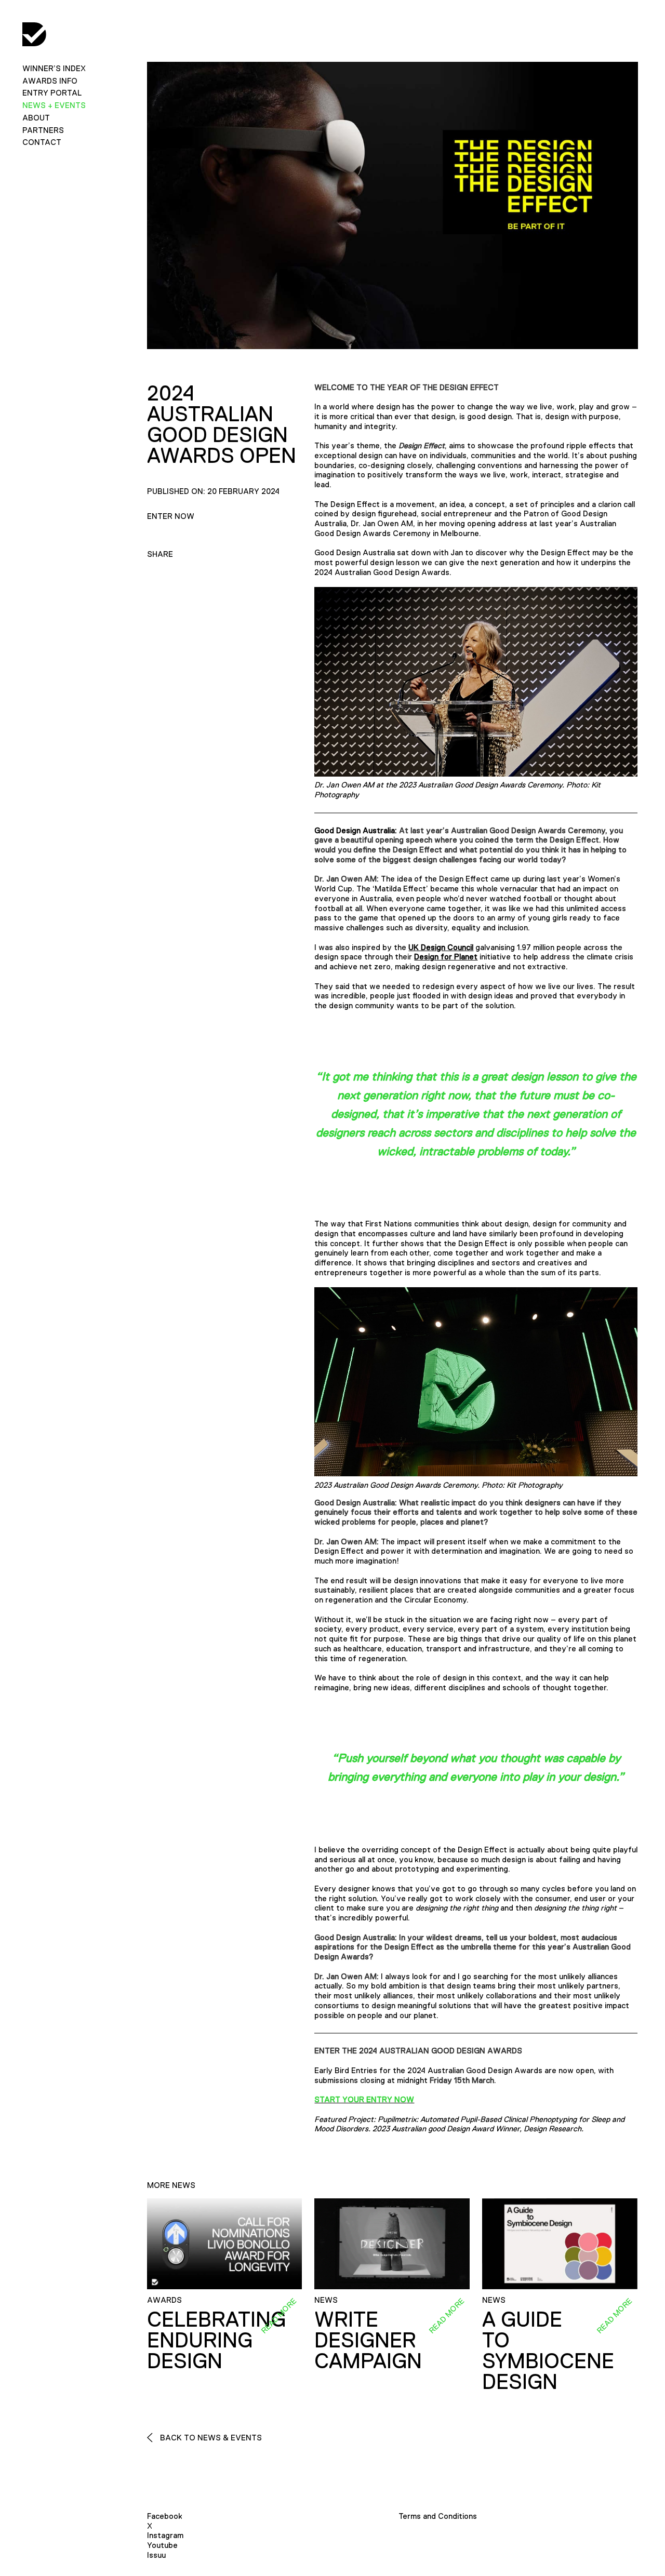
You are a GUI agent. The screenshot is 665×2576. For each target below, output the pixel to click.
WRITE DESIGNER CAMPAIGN (368, 2340)
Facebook (165, 2516)
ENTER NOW (171, 516)
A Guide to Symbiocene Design (548, 2351)
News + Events (54, 105)
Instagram (165, 2535)
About (36, 118)
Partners (43, 130)
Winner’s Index (54, 68)
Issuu (156, 2555)
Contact (42, 142)
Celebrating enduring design (216, 2340)
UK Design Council (441, 947)
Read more (279, 2315)
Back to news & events (210, 2438)
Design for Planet (446, 957)
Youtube (162, 2545)
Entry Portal (52, 93)
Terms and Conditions (438, 2516)
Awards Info (50, 81)
